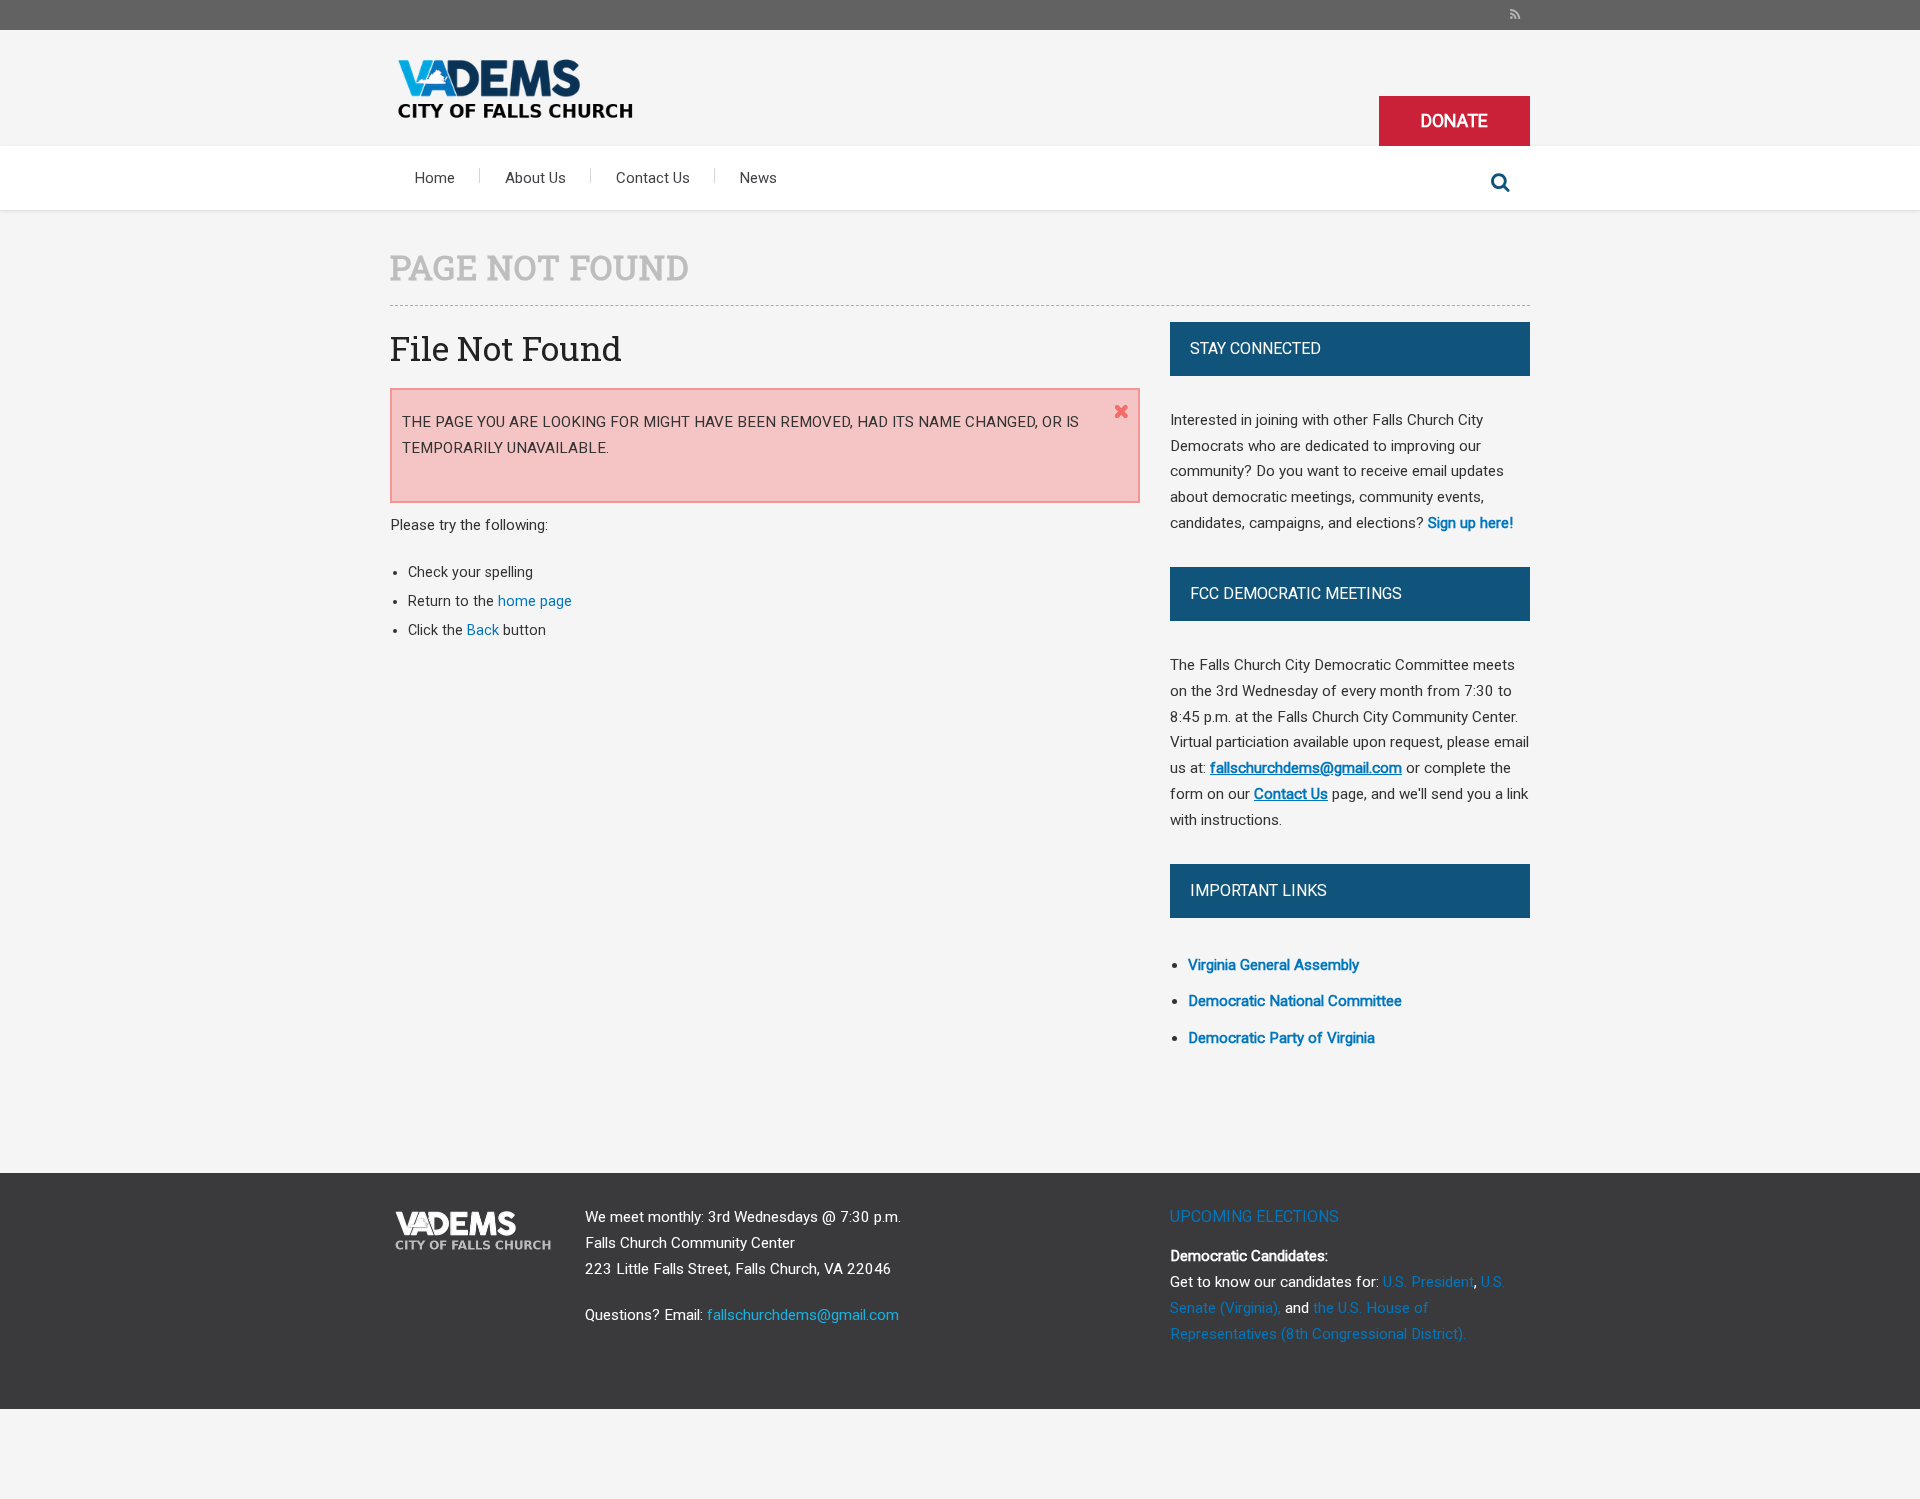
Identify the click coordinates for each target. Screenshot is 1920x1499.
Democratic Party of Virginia (1281, 1038)
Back (483, 630)
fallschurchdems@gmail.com (803, 1315)
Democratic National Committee (1295, 1001)
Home (435, 178)
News (758, 178)
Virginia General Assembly (1273, 965)
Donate (1454, 120)
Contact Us (653, 178)
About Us (535, 178)
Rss (1515, 15)
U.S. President (1428, 1282)
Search (1500, 183)
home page (535, 601)
